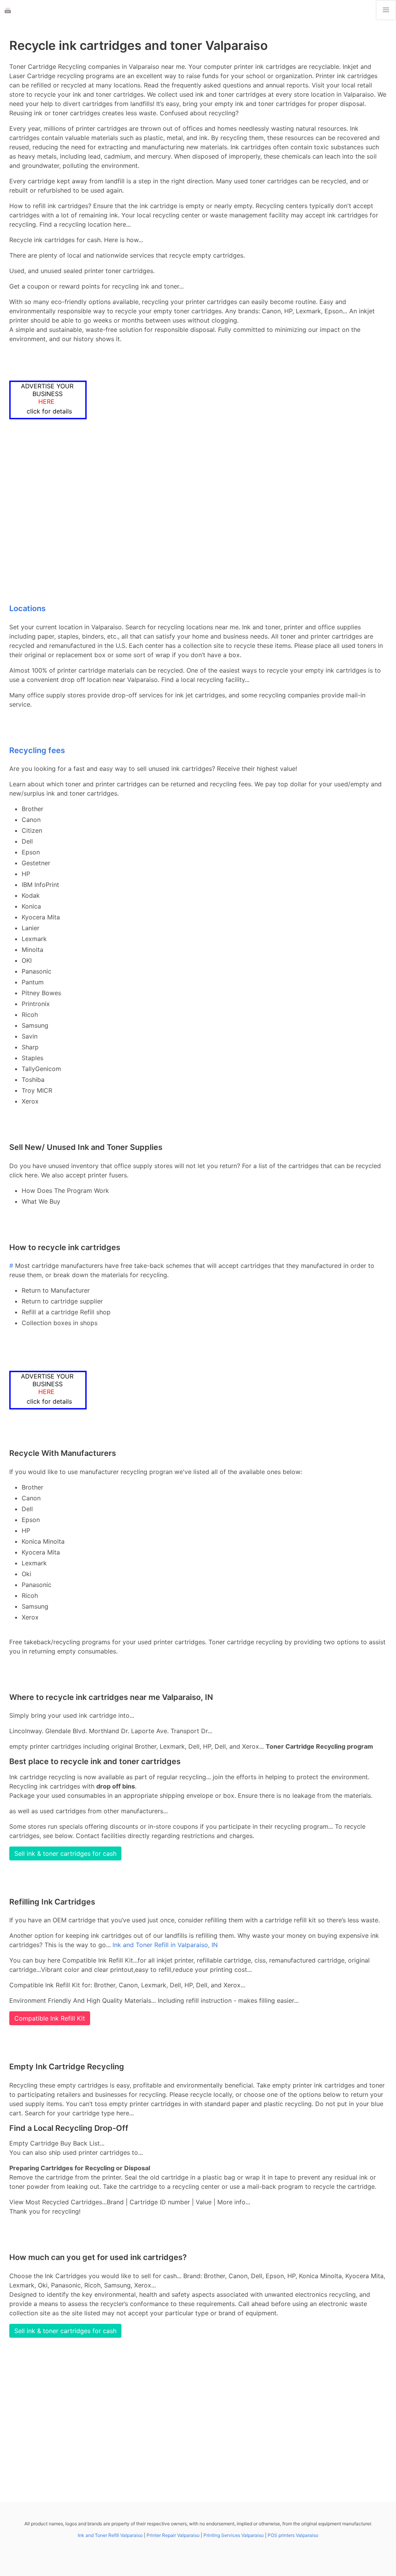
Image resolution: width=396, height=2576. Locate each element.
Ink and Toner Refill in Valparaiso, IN (165, 1945)
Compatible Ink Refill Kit (50, 2018)
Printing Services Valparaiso (234, 2535)
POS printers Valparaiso (293, 2535)
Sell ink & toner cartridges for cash (65, 1853)
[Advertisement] (198, 513)
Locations (27, 608)
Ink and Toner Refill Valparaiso (110, 2535)
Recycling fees (37, 750)
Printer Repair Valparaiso (173, 2535)
